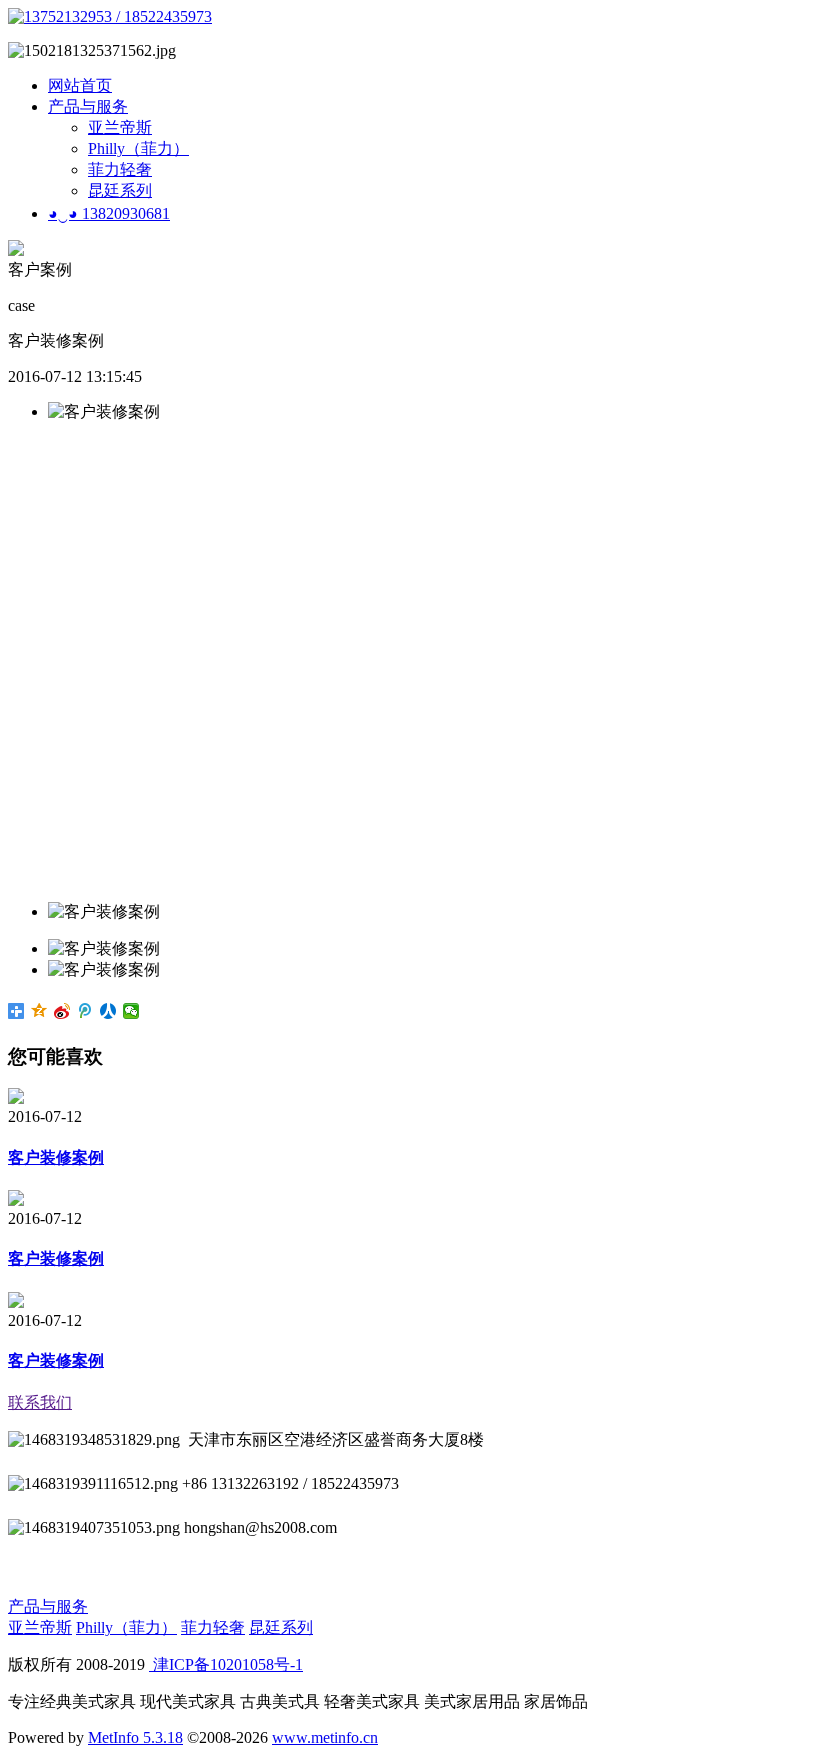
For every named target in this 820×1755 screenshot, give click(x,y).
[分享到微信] (131, 1011)
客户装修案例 (56, 1157)
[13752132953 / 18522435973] (110, 16)
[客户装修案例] (16, 1098)
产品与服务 (88, 106)
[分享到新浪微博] (62, 1011)
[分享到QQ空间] (39, 1011)
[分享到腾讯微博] (85, 1011)
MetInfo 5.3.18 (135, 1737)
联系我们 (40, 1402)
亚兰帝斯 (120, 127)
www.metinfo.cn (325, 1737)
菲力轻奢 (120, 169)
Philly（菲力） (138, 148)
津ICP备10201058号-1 (226, 1664)
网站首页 (80, 85)
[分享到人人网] (108, 1011)
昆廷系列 (120, 190)
